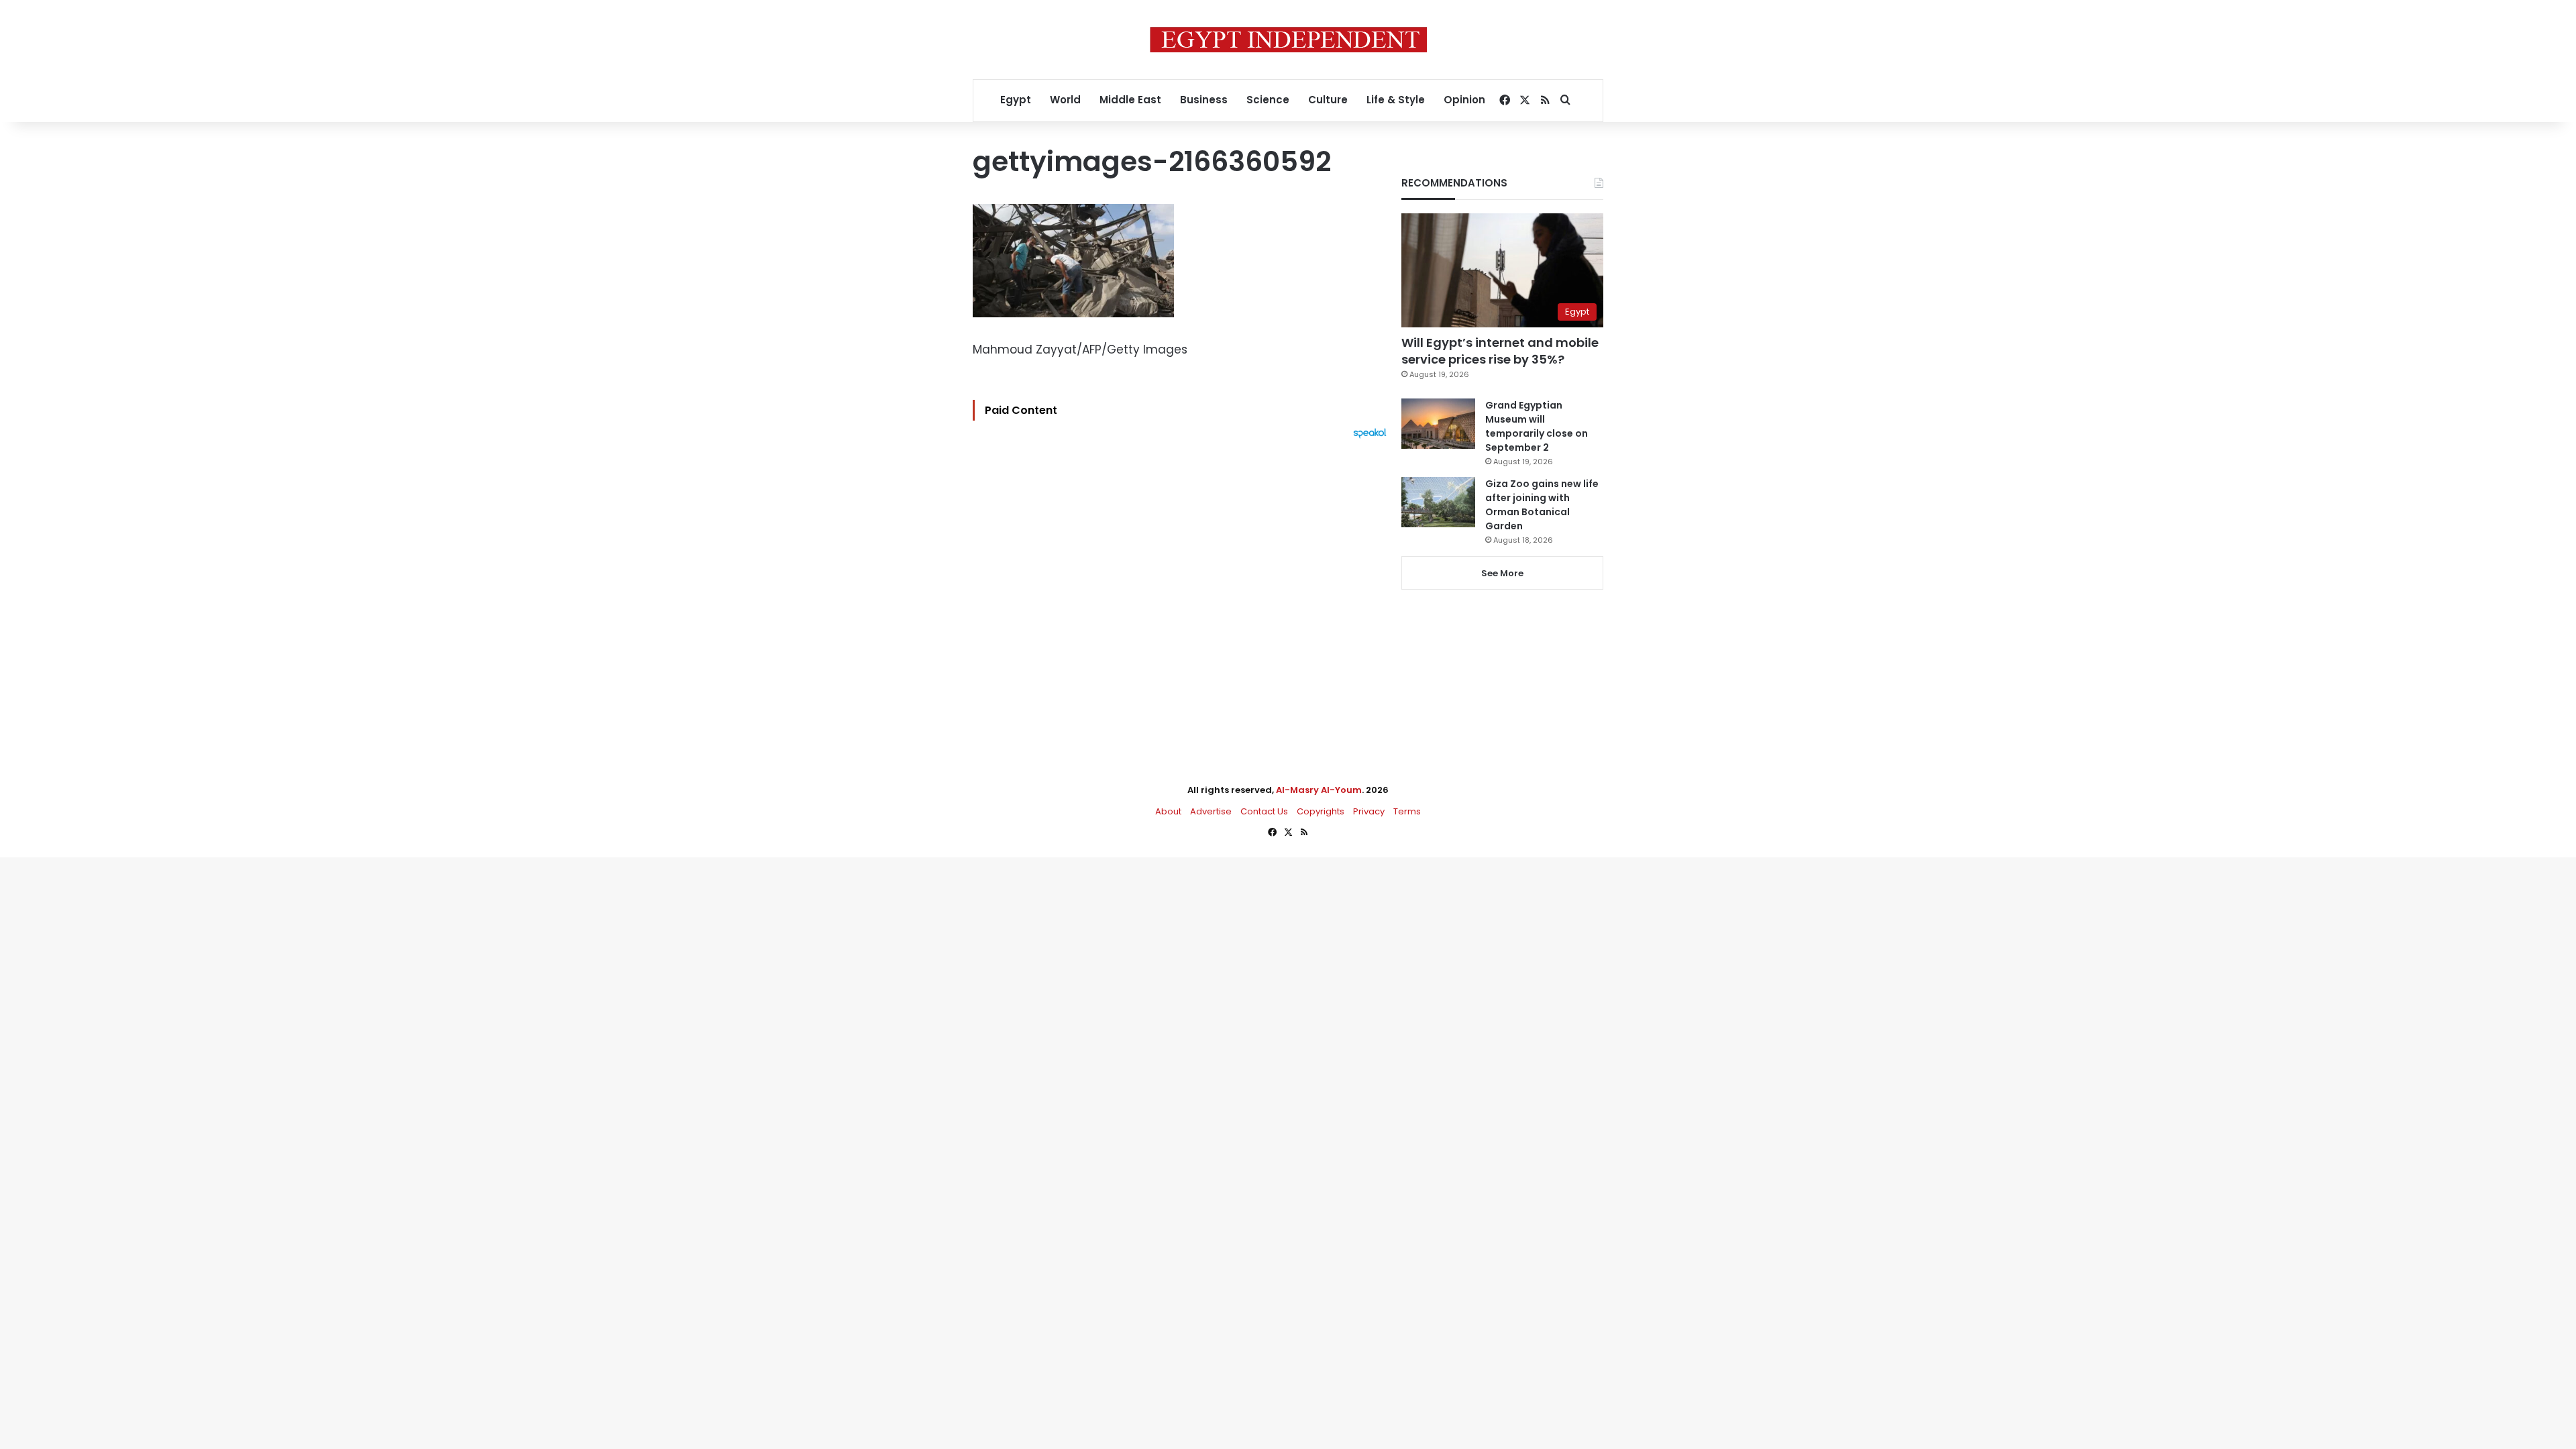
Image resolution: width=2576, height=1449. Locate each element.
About (1168, 811)
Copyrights (1321, 811)
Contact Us (1264, 811)
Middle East (1130, 100)
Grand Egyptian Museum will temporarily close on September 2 (1537, 426)
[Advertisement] (1183, 586)
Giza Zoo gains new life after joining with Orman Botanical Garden (1542, 505)
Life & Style (1396, 100)
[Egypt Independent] (1288, 40)
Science (1268, 100)
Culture (1328, 100)
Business (1204, 100)
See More (1502, 573)
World (1065, 100)
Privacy (1369, 811)
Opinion (1464, 100)
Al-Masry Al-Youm (1319, 790)
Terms (1407, 811)
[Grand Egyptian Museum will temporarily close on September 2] (1438, 424)
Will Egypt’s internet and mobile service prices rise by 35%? (1500, 351)
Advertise (1211, 811)
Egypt (1016, 100)
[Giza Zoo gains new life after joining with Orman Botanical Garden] (1438, 502)
